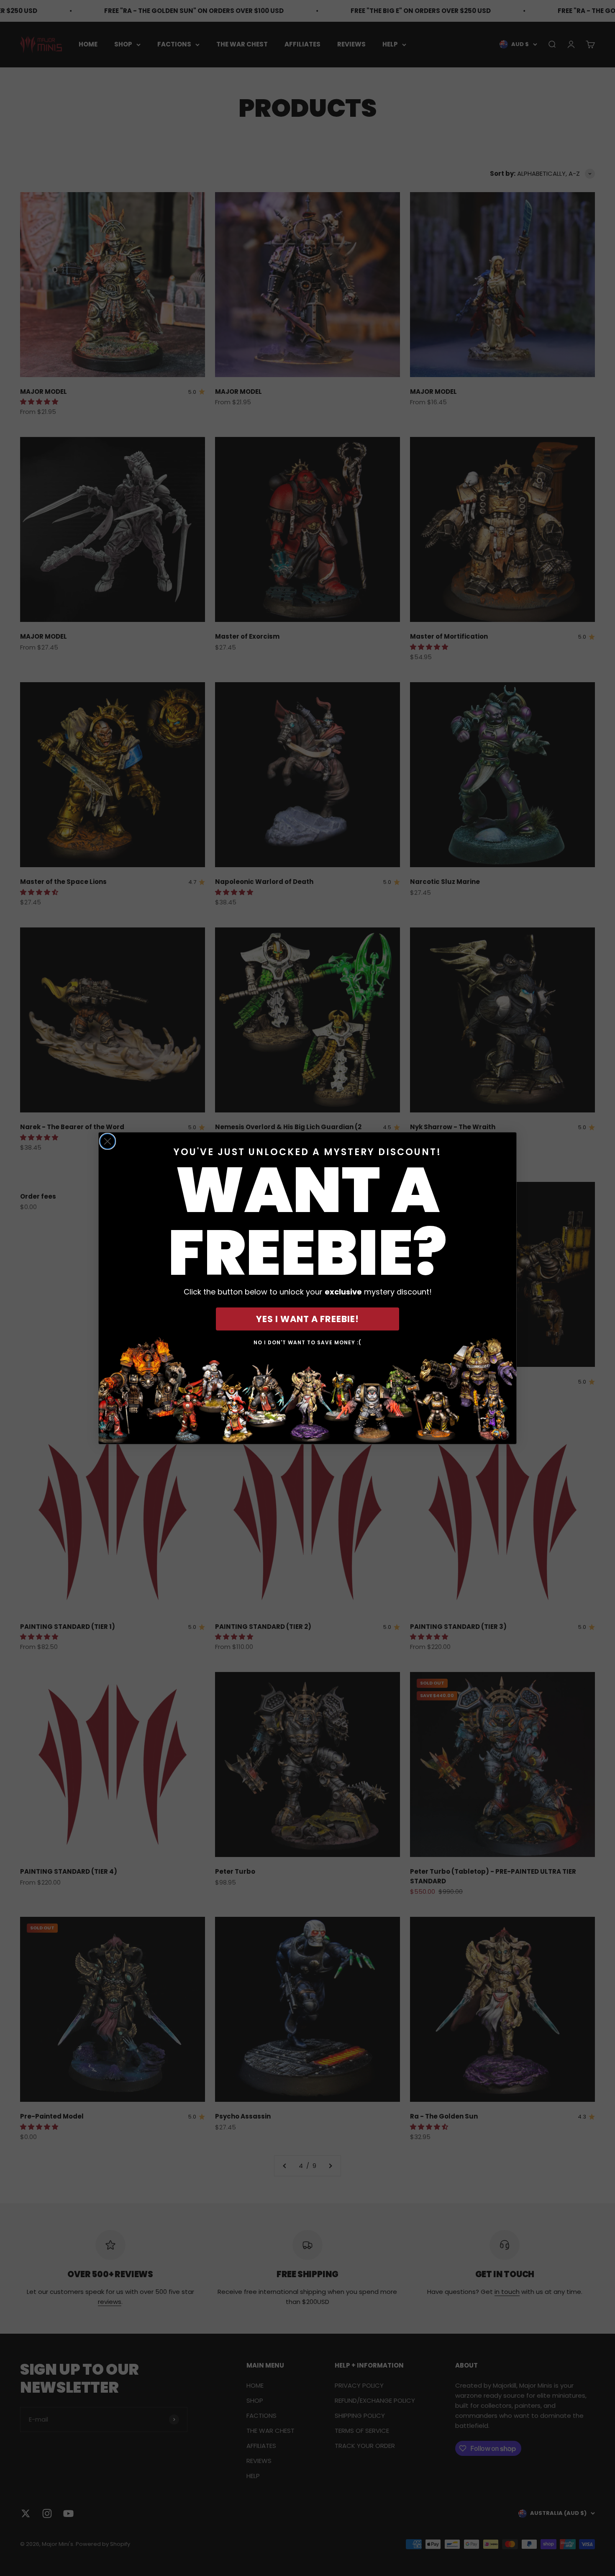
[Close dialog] (108, 1141)
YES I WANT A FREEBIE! (307, 1319)
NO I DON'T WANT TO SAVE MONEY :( (307, 1342)
